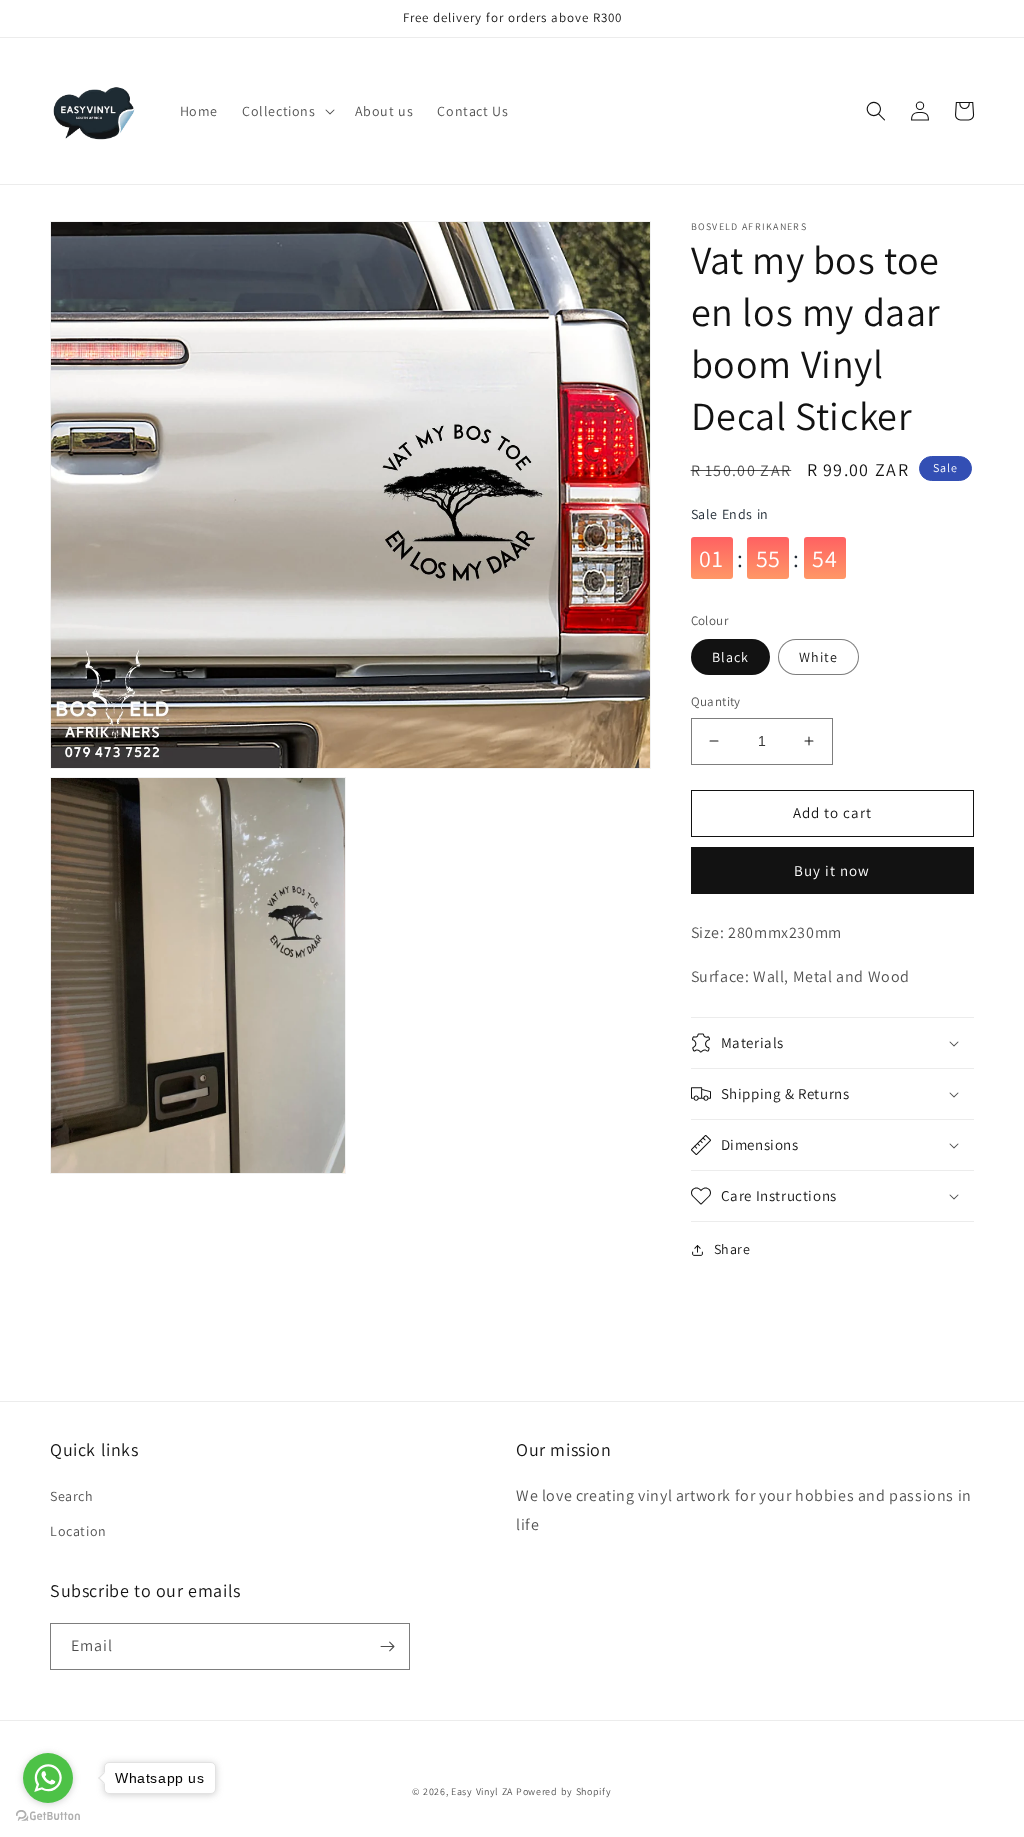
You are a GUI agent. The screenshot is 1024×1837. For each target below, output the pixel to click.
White (818, 657)
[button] (286, 111)
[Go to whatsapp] (48, 1778)
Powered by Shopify (564, 1791)
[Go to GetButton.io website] (48, 1816)
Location (78, 1531)
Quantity (716, 701)
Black (730, 657)
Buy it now (832, 870)
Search (72, 1496)
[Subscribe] (387, 1646)
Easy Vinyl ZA (482, 1791)
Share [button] (732, 1249)
